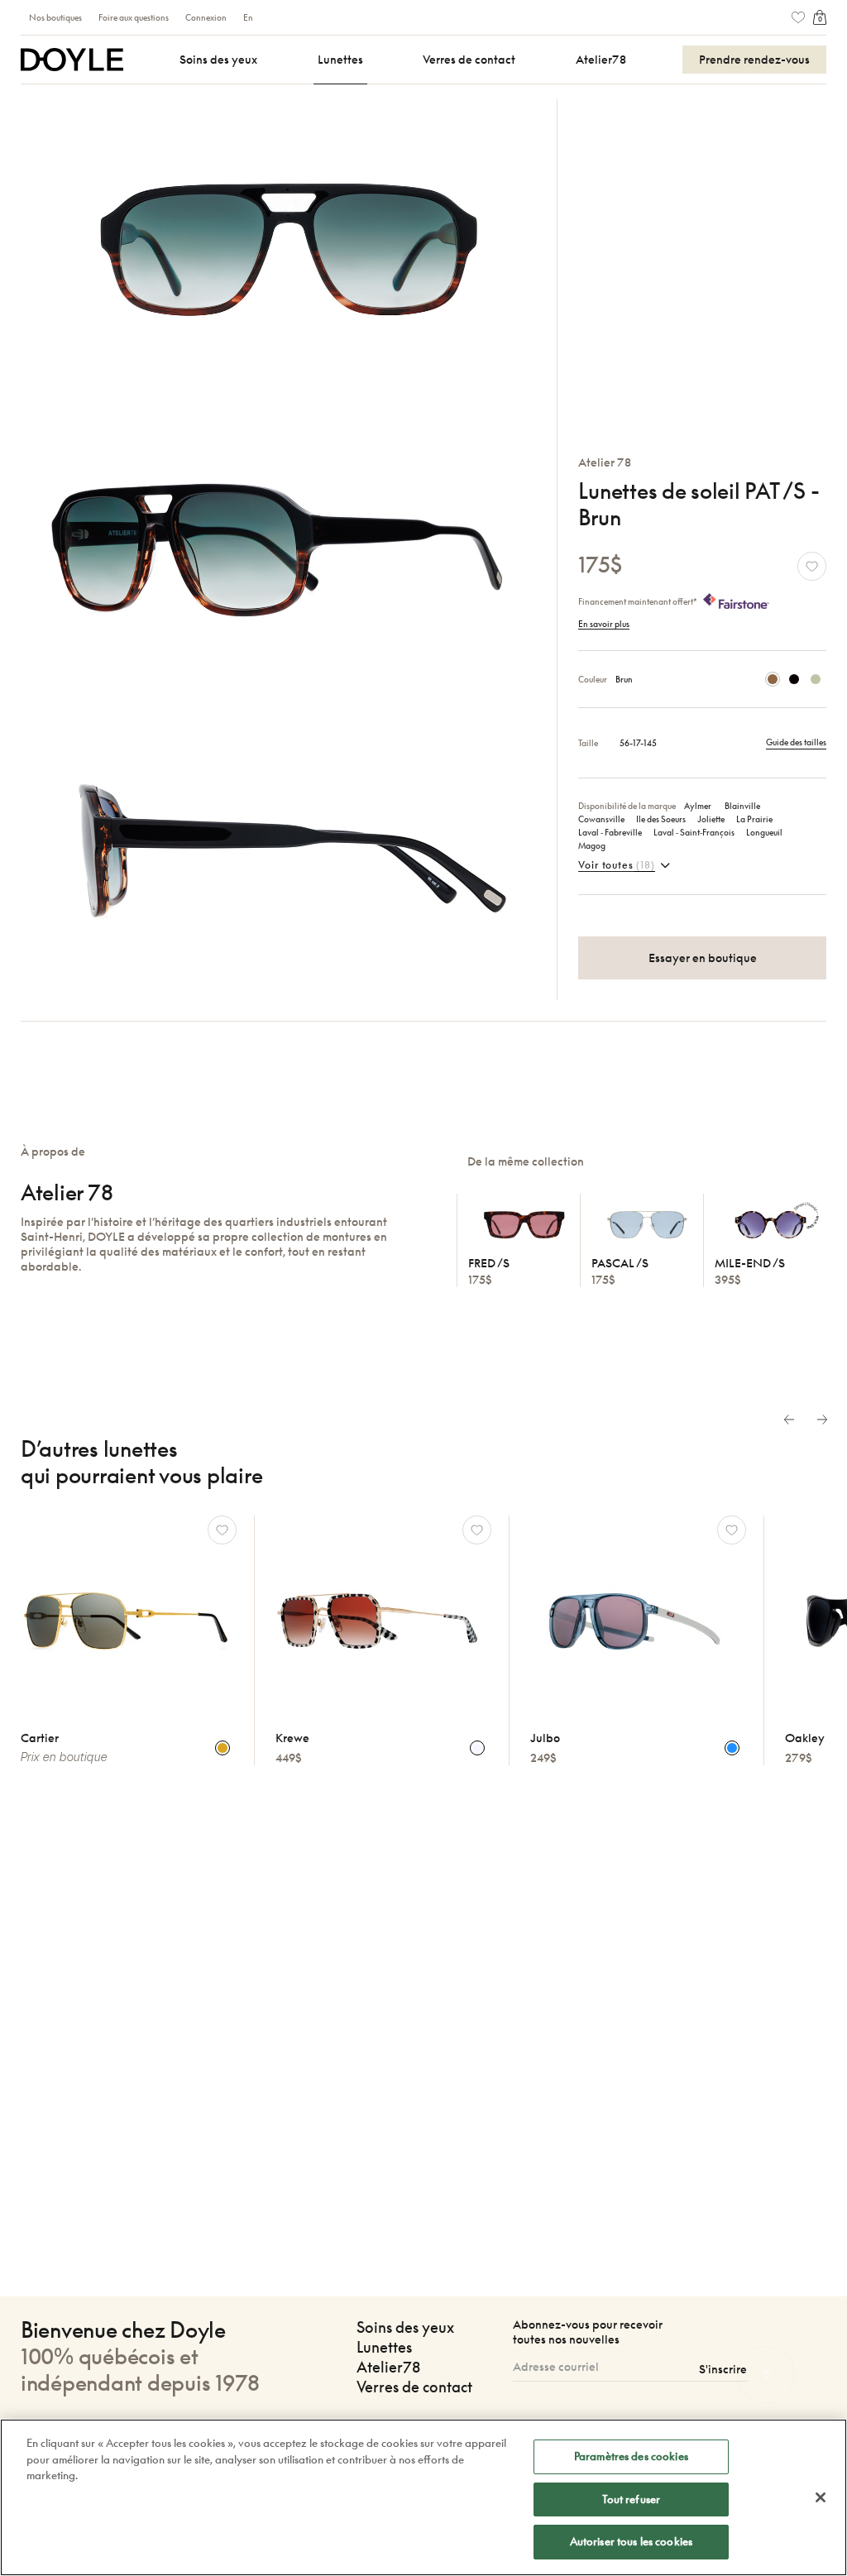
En (248, 17)
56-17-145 (638, 743)
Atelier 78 (605, 462)
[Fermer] (821, 2497)
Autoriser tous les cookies (631, 2541)
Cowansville (601, 819)
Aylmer (699, 806)
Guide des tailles (796, 742)
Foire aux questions (134, 17)
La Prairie (754, 819)
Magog (592, 845)
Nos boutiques (55, 17)
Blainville (742, 806)
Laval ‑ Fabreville (610, 832)
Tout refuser (632, 2499)
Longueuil (764, 832)
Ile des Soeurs (661, 819)
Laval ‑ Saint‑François (694, 832)
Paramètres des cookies (631, 2456)
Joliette (711, 819)
